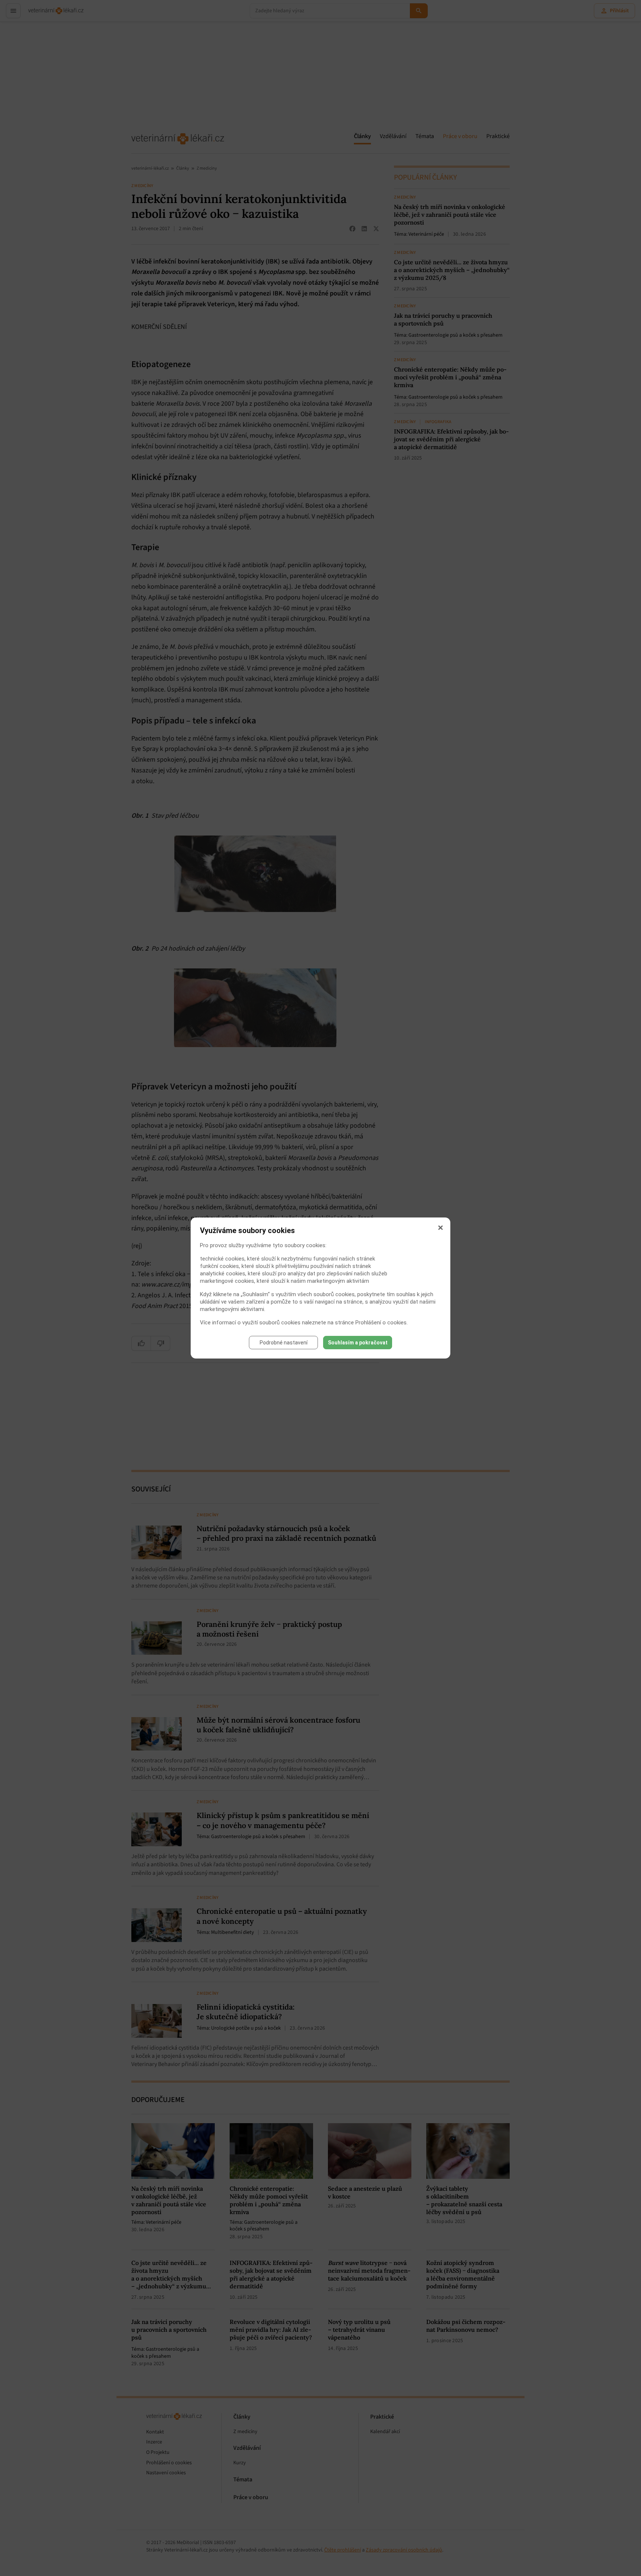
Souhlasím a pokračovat (358, 1343)
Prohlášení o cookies (381, 1323)
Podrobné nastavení (284, 1343)
